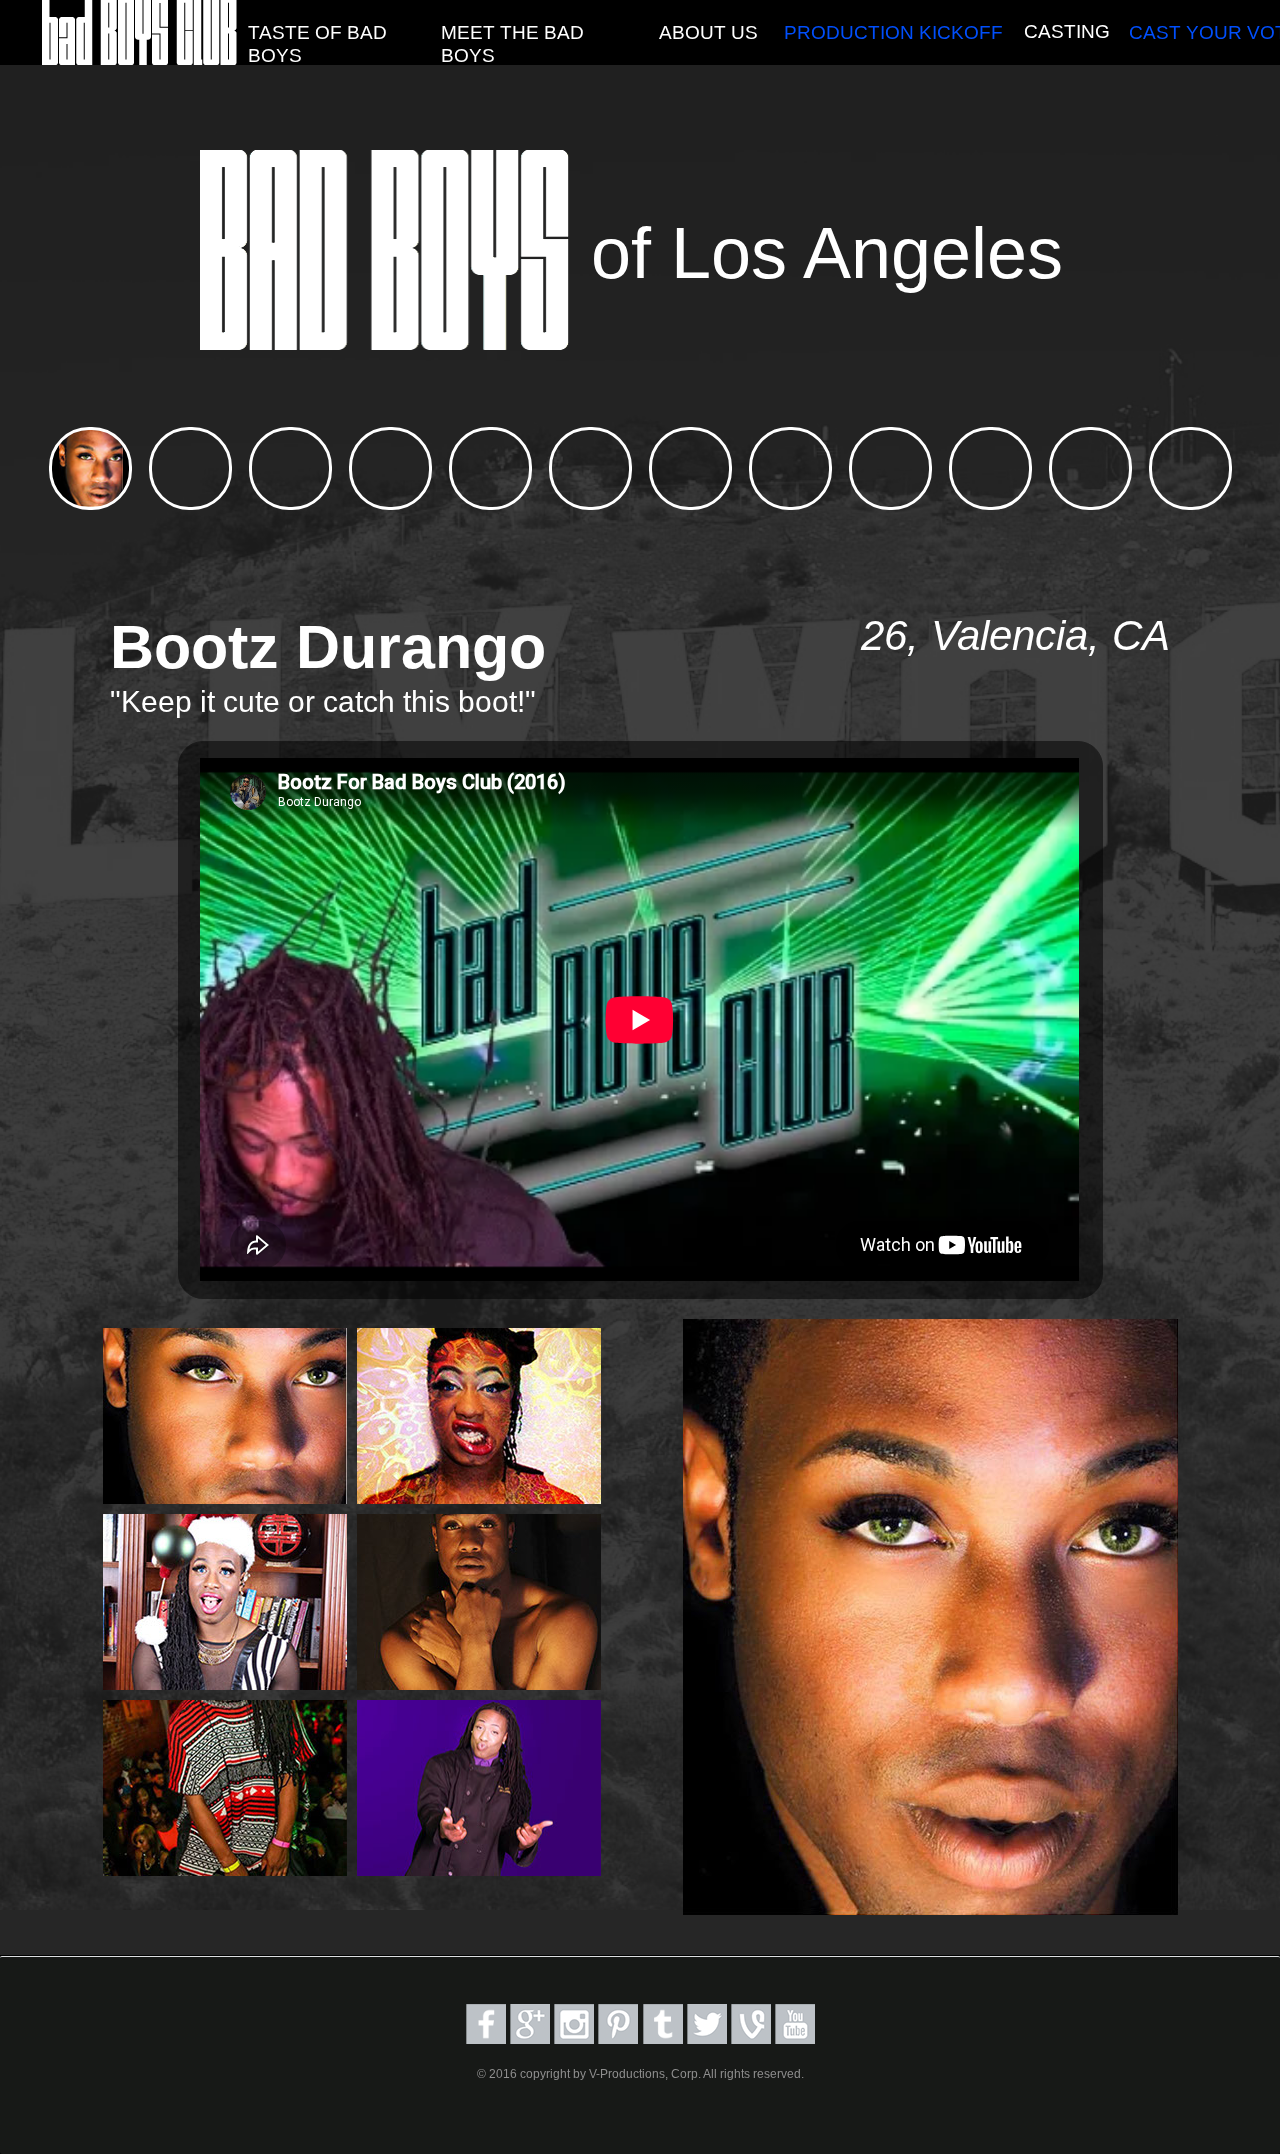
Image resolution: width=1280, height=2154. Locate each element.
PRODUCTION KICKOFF (893, 32)
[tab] (90, 468)
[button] (543, 44)
